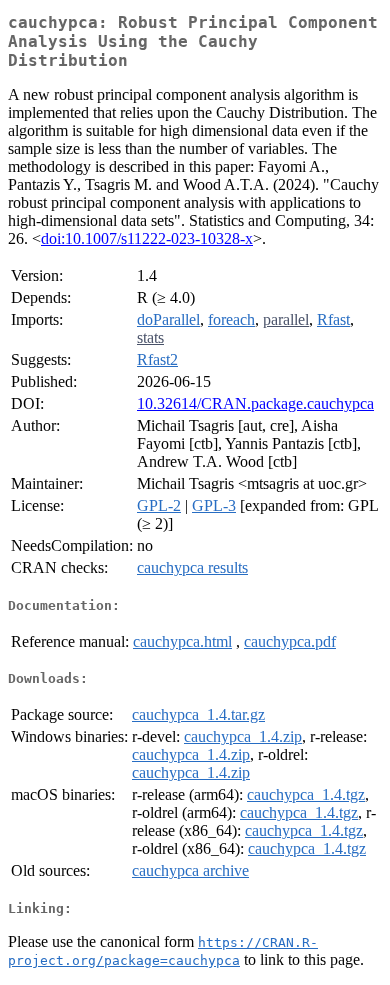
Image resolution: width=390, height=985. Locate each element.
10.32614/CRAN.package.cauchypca (255, 403)
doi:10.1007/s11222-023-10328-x (147, 238)
